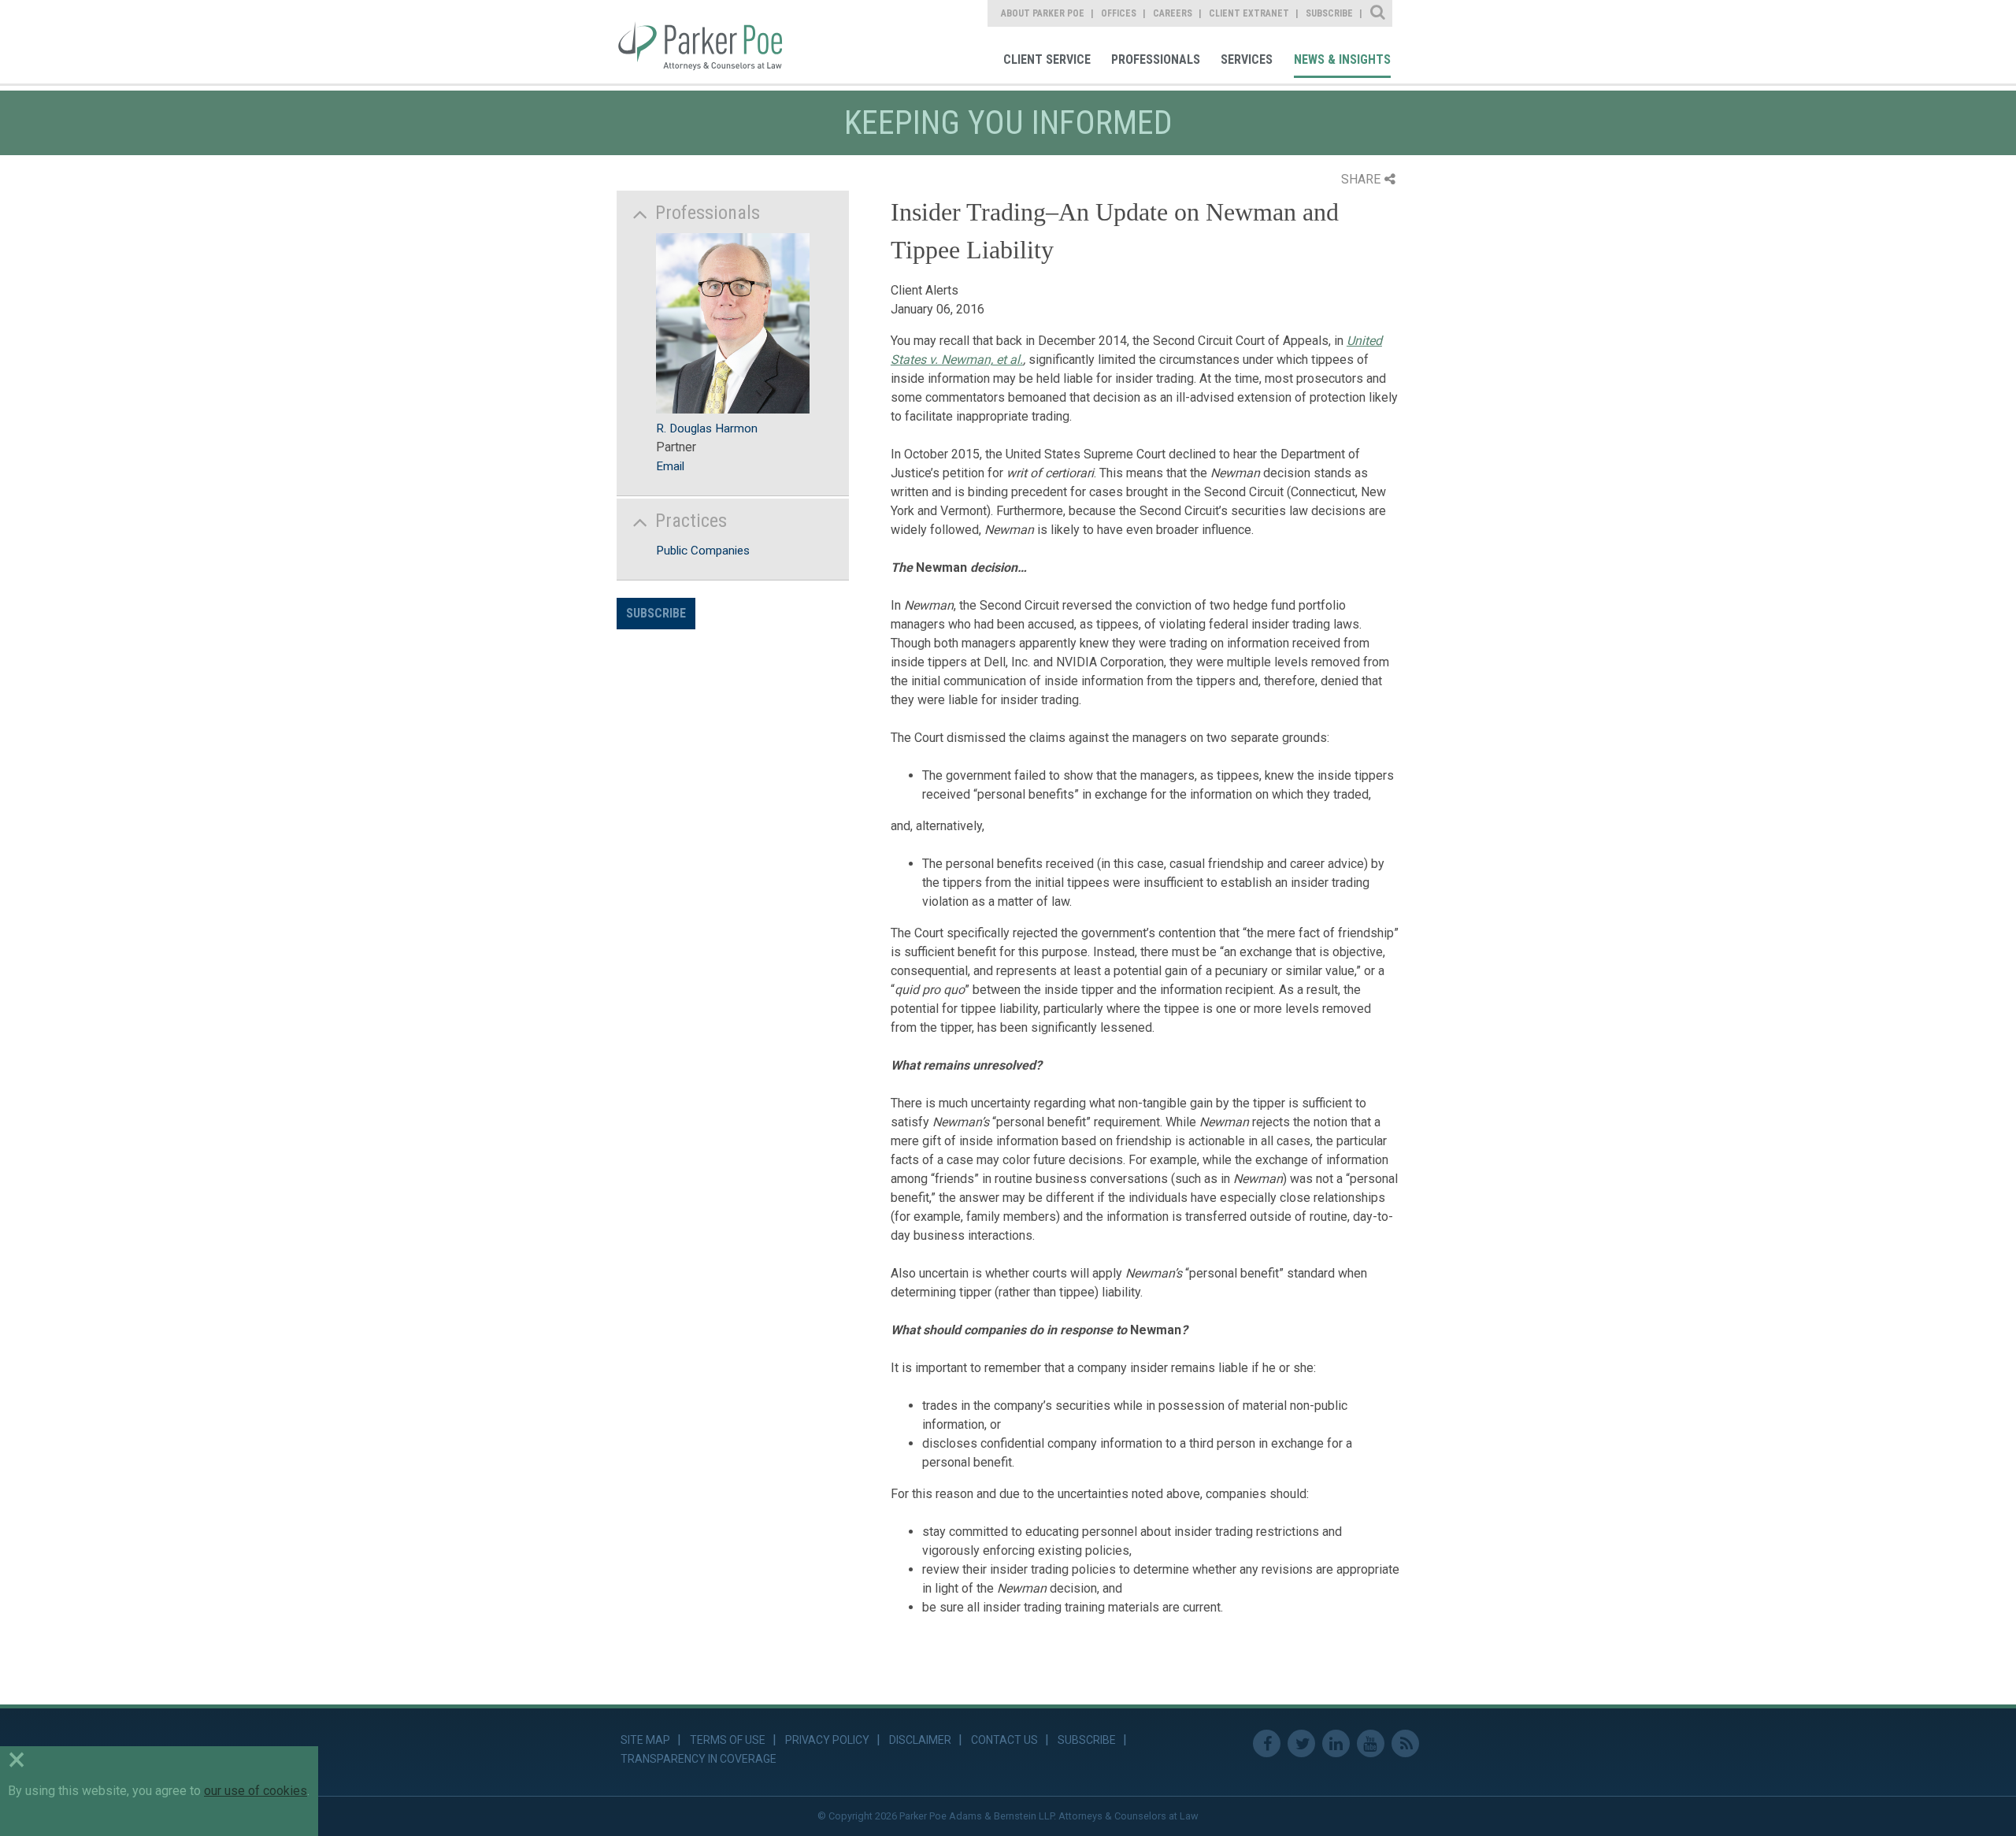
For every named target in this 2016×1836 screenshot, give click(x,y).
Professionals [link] (1156, 59)
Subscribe (656, 613)
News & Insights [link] (1342, 59)
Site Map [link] (645, 1740)
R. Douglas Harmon (707, 428)
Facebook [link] (1267, 1743)
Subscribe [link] (1329, 13)
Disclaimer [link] (920, 1740)
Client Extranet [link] (1249, 13)
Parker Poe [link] (711, 42)
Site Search (1379, 13)
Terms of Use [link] (728, 1740)
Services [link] (1247, 59)
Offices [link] (1119, 13)
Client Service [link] (1047, 59)
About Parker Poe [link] (1043, 13)
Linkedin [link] (1336, 1743)
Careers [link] (1173, 13)
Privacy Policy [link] (827, 1740)
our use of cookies (256, 1791)
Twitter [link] (1301, 1743)
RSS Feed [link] (1405, 1743)
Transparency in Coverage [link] (699, 1759)
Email (670, 466)
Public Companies (703, 551)
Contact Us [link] (1004, 1740)
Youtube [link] (1371, 1743)
